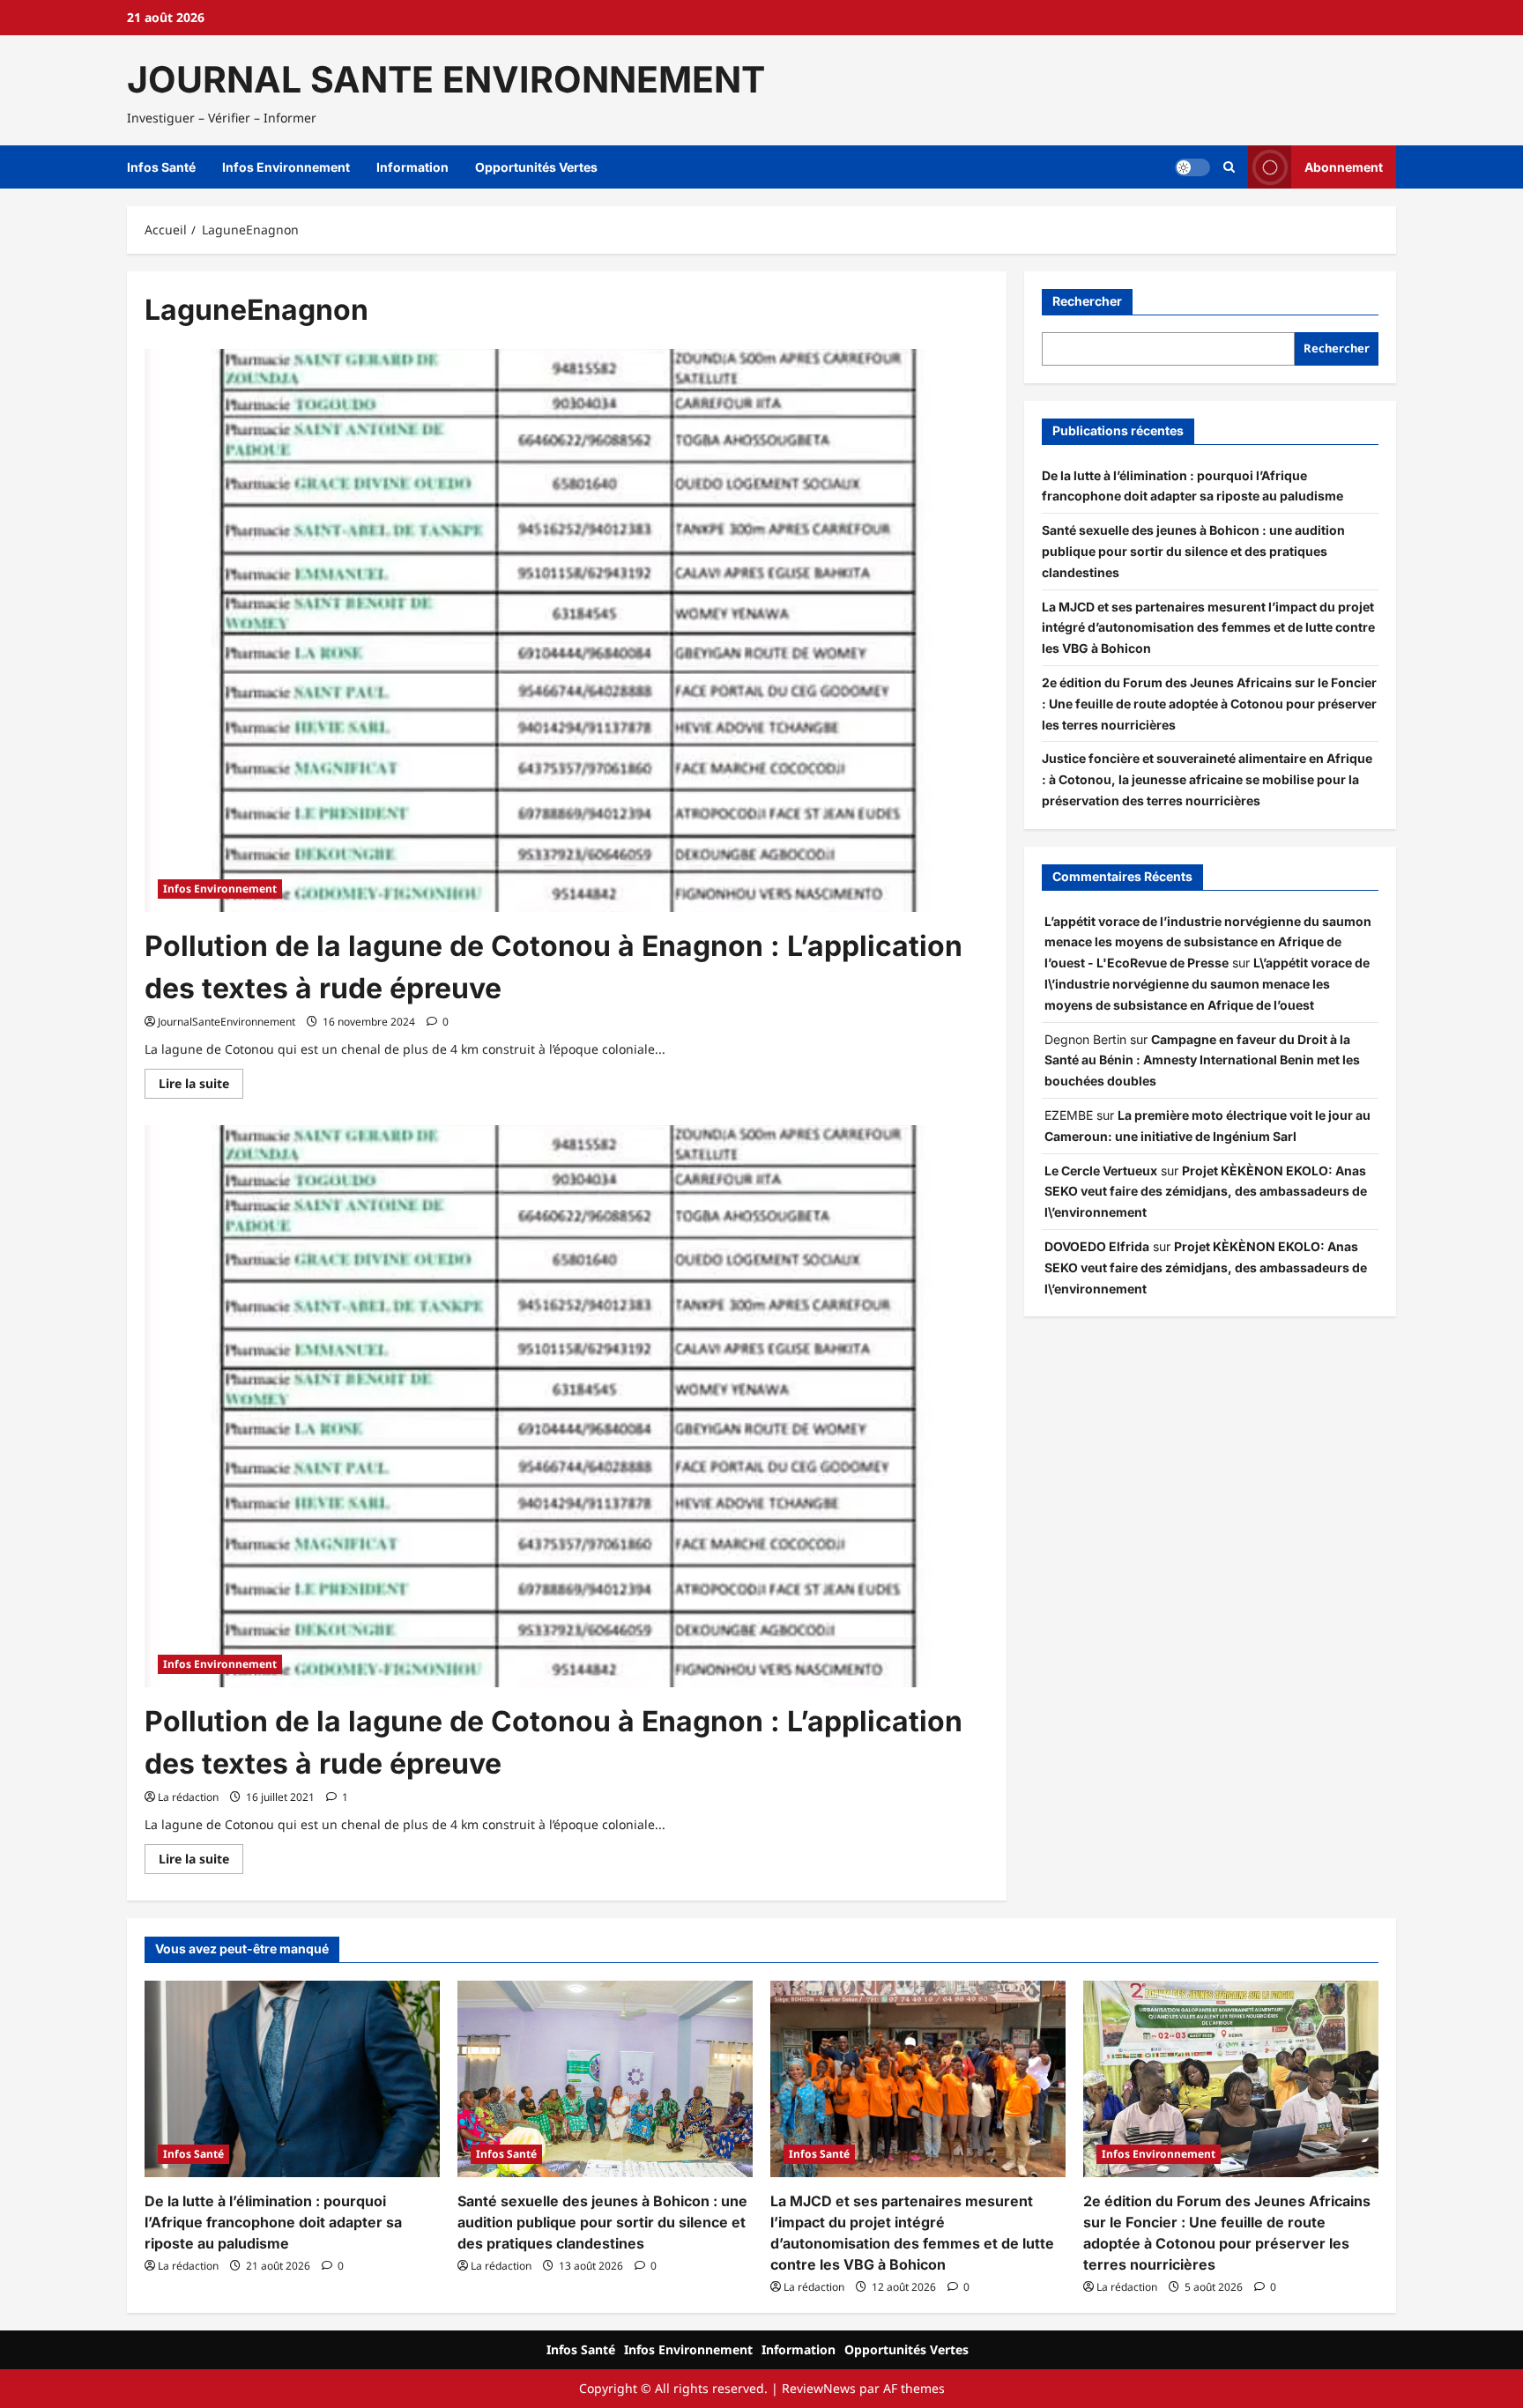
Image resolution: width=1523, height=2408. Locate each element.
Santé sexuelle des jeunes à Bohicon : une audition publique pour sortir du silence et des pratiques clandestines (1193, 551)
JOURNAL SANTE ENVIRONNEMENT (446, 79)
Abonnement (1344, 167)
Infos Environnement (286, 167)
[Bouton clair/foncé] (1192, 167)
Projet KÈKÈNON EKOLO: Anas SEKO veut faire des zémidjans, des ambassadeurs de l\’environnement (1206, 1192)
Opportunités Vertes (536, 167)
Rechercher (1087, 301)
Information (412, 167)
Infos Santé (161, 167)
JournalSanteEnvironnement (227, 1022)
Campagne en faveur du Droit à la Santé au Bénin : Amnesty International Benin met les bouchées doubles (1202, 1060)
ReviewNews (819, 2388)
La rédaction (188, 1797)
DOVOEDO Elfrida (1097, 1246)
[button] (1229, 167)
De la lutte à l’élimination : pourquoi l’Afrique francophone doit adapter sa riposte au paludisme (273, 2222)
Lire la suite (201, 1086)
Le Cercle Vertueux (1101, 1171)
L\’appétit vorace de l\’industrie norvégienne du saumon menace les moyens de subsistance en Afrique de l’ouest (1207, 984)
